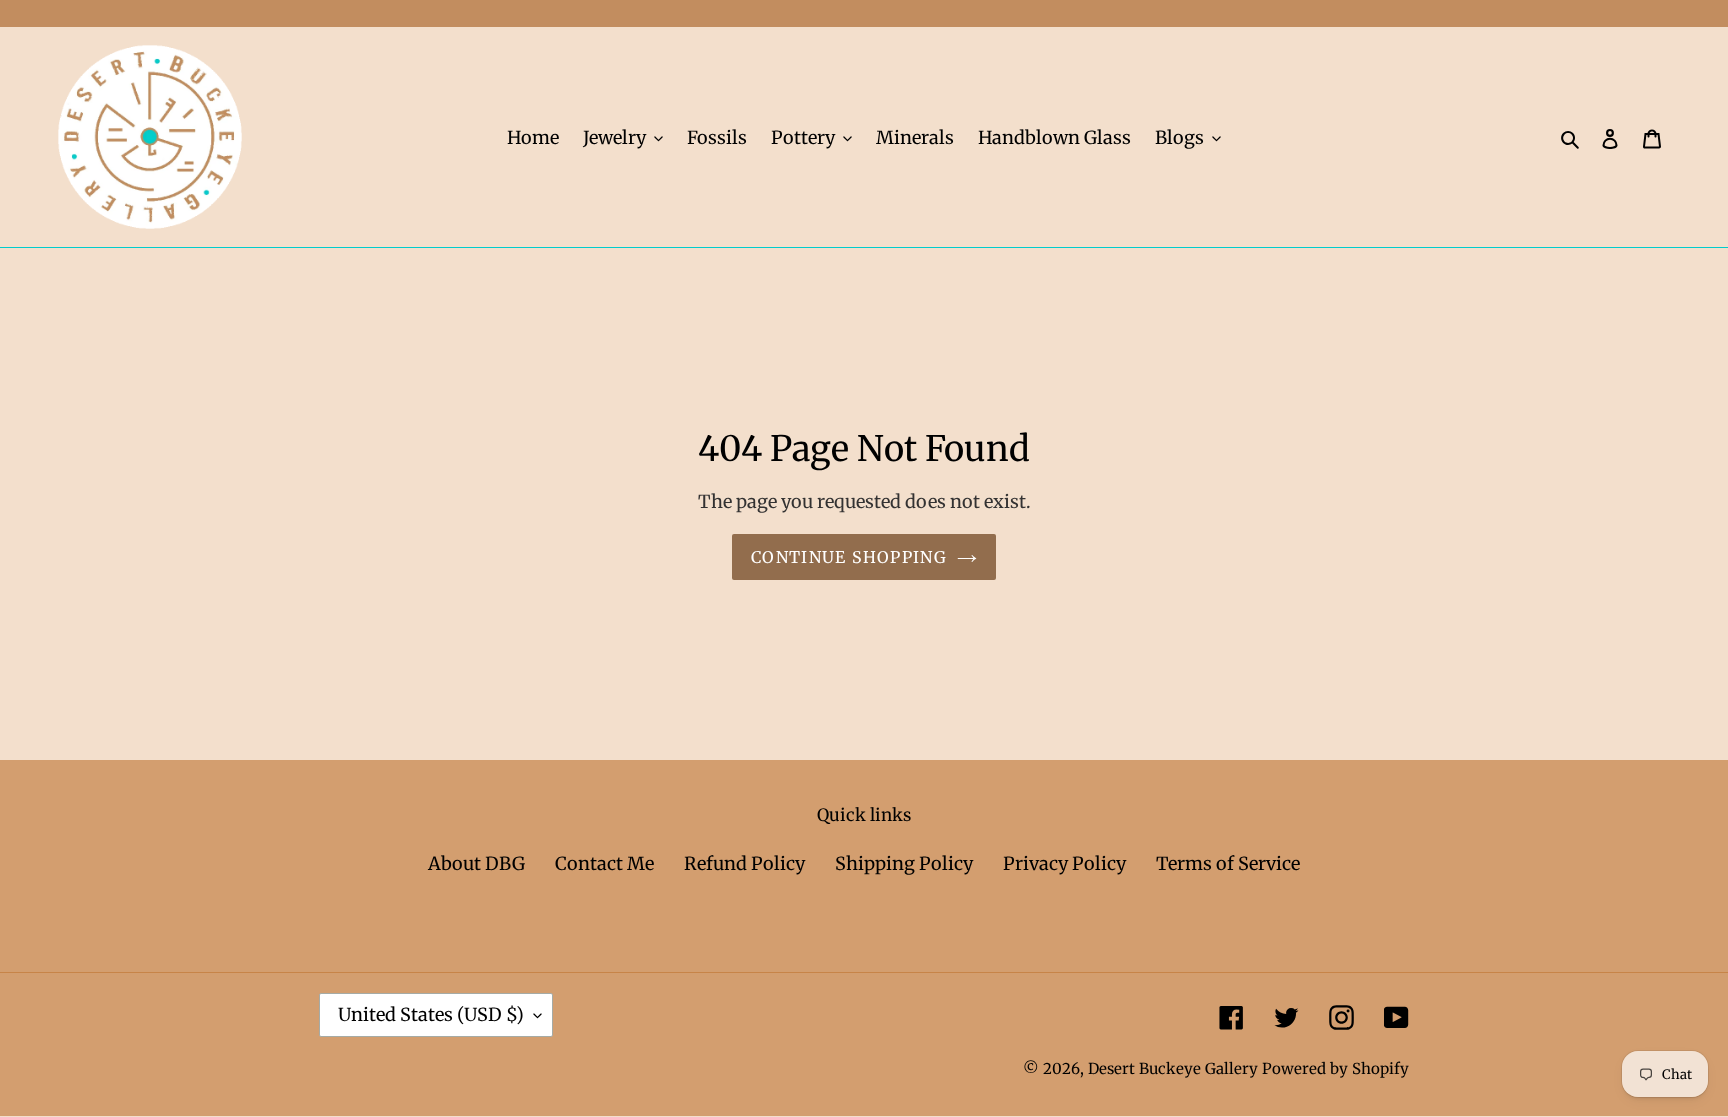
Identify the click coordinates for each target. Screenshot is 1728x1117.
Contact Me (604, 863)
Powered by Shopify (1335, 1068)
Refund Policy (744, 863)
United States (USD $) (431, 1014)
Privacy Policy (1064, 863)
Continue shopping (849, 557)
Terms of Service (1228, 863)
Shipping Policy (904, 863)
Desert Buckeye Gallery (1173, 1068)
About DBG (476, 863)
